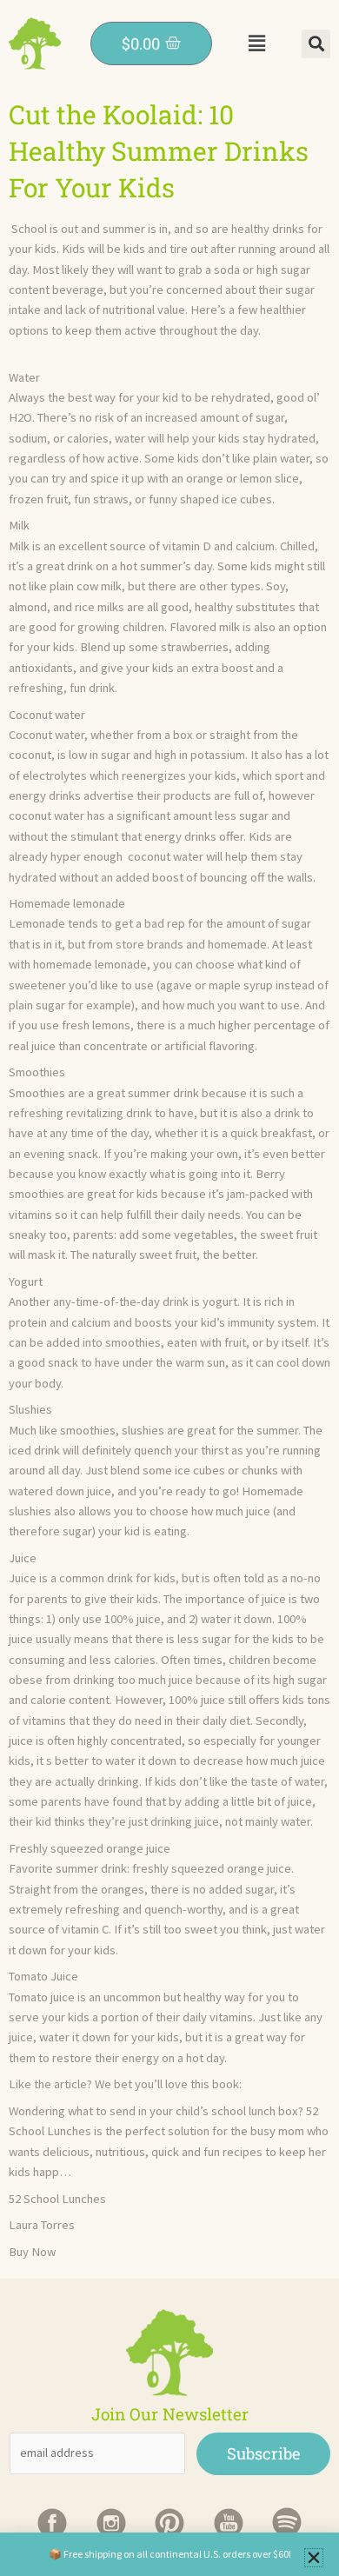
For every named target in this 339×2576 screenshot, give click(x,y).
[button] (256, 43)
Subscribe (263, 2453)
